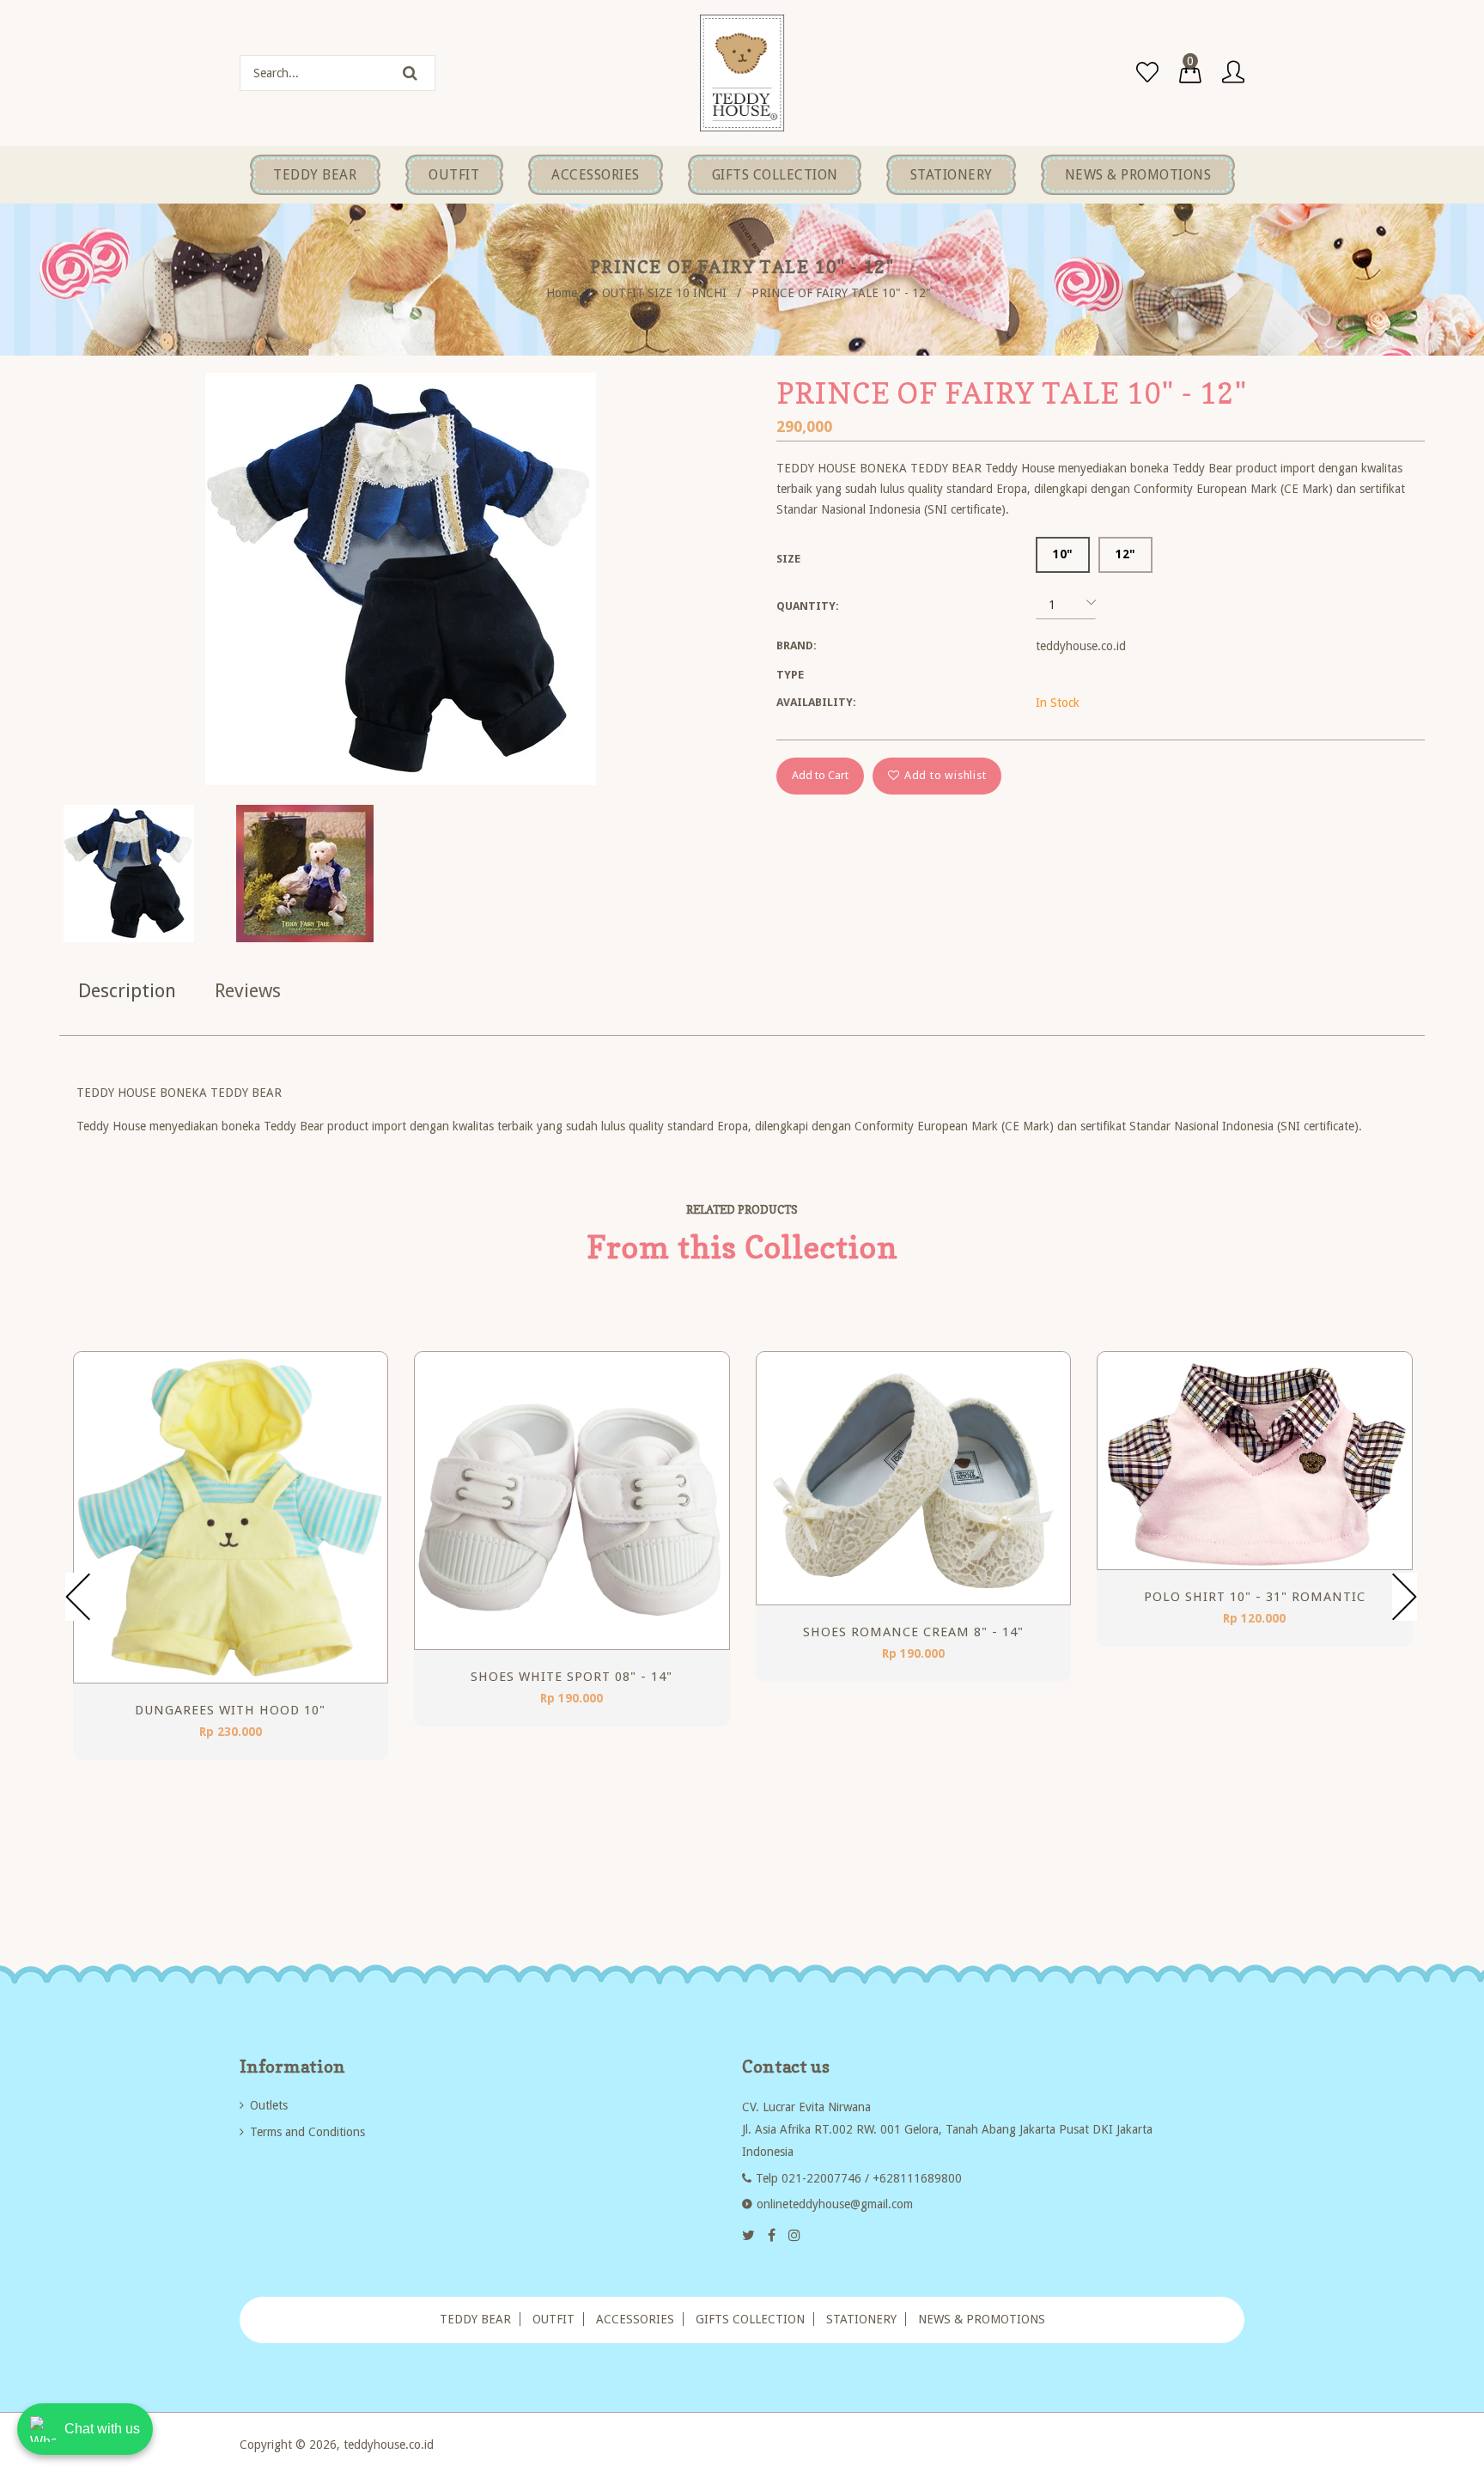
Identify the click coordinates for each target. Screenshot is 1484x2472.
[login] (1233, 73)
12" (1125, 554)
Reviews (248, 991)
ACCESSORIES (635, 2319)
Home (562, 293)
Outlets (269, 2105)
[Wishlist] (1147, 73)
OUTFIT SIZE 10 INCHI (664, 293)
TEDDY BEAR (475, 2319)
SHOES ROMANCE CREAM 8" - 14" (913, 1632)
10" (1063, 554)
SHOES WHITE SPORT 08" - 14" (572, 1677)
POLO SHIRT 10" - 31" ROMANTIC (1255, 1597)
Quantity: (808, 606)
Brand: (797, 645)
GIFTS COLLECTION (750, 2319)
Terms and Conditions (307, 2132)
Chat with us (102, 2429)
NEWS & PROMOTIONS (982, 2319)
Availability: (816, 702)
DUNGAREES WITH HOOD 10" (230, 1710)
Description (127, 991)
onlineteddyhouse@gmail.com (835, 2204)
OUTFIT (553, 2319)
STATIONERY (861, 2319)
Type (790, 675)
